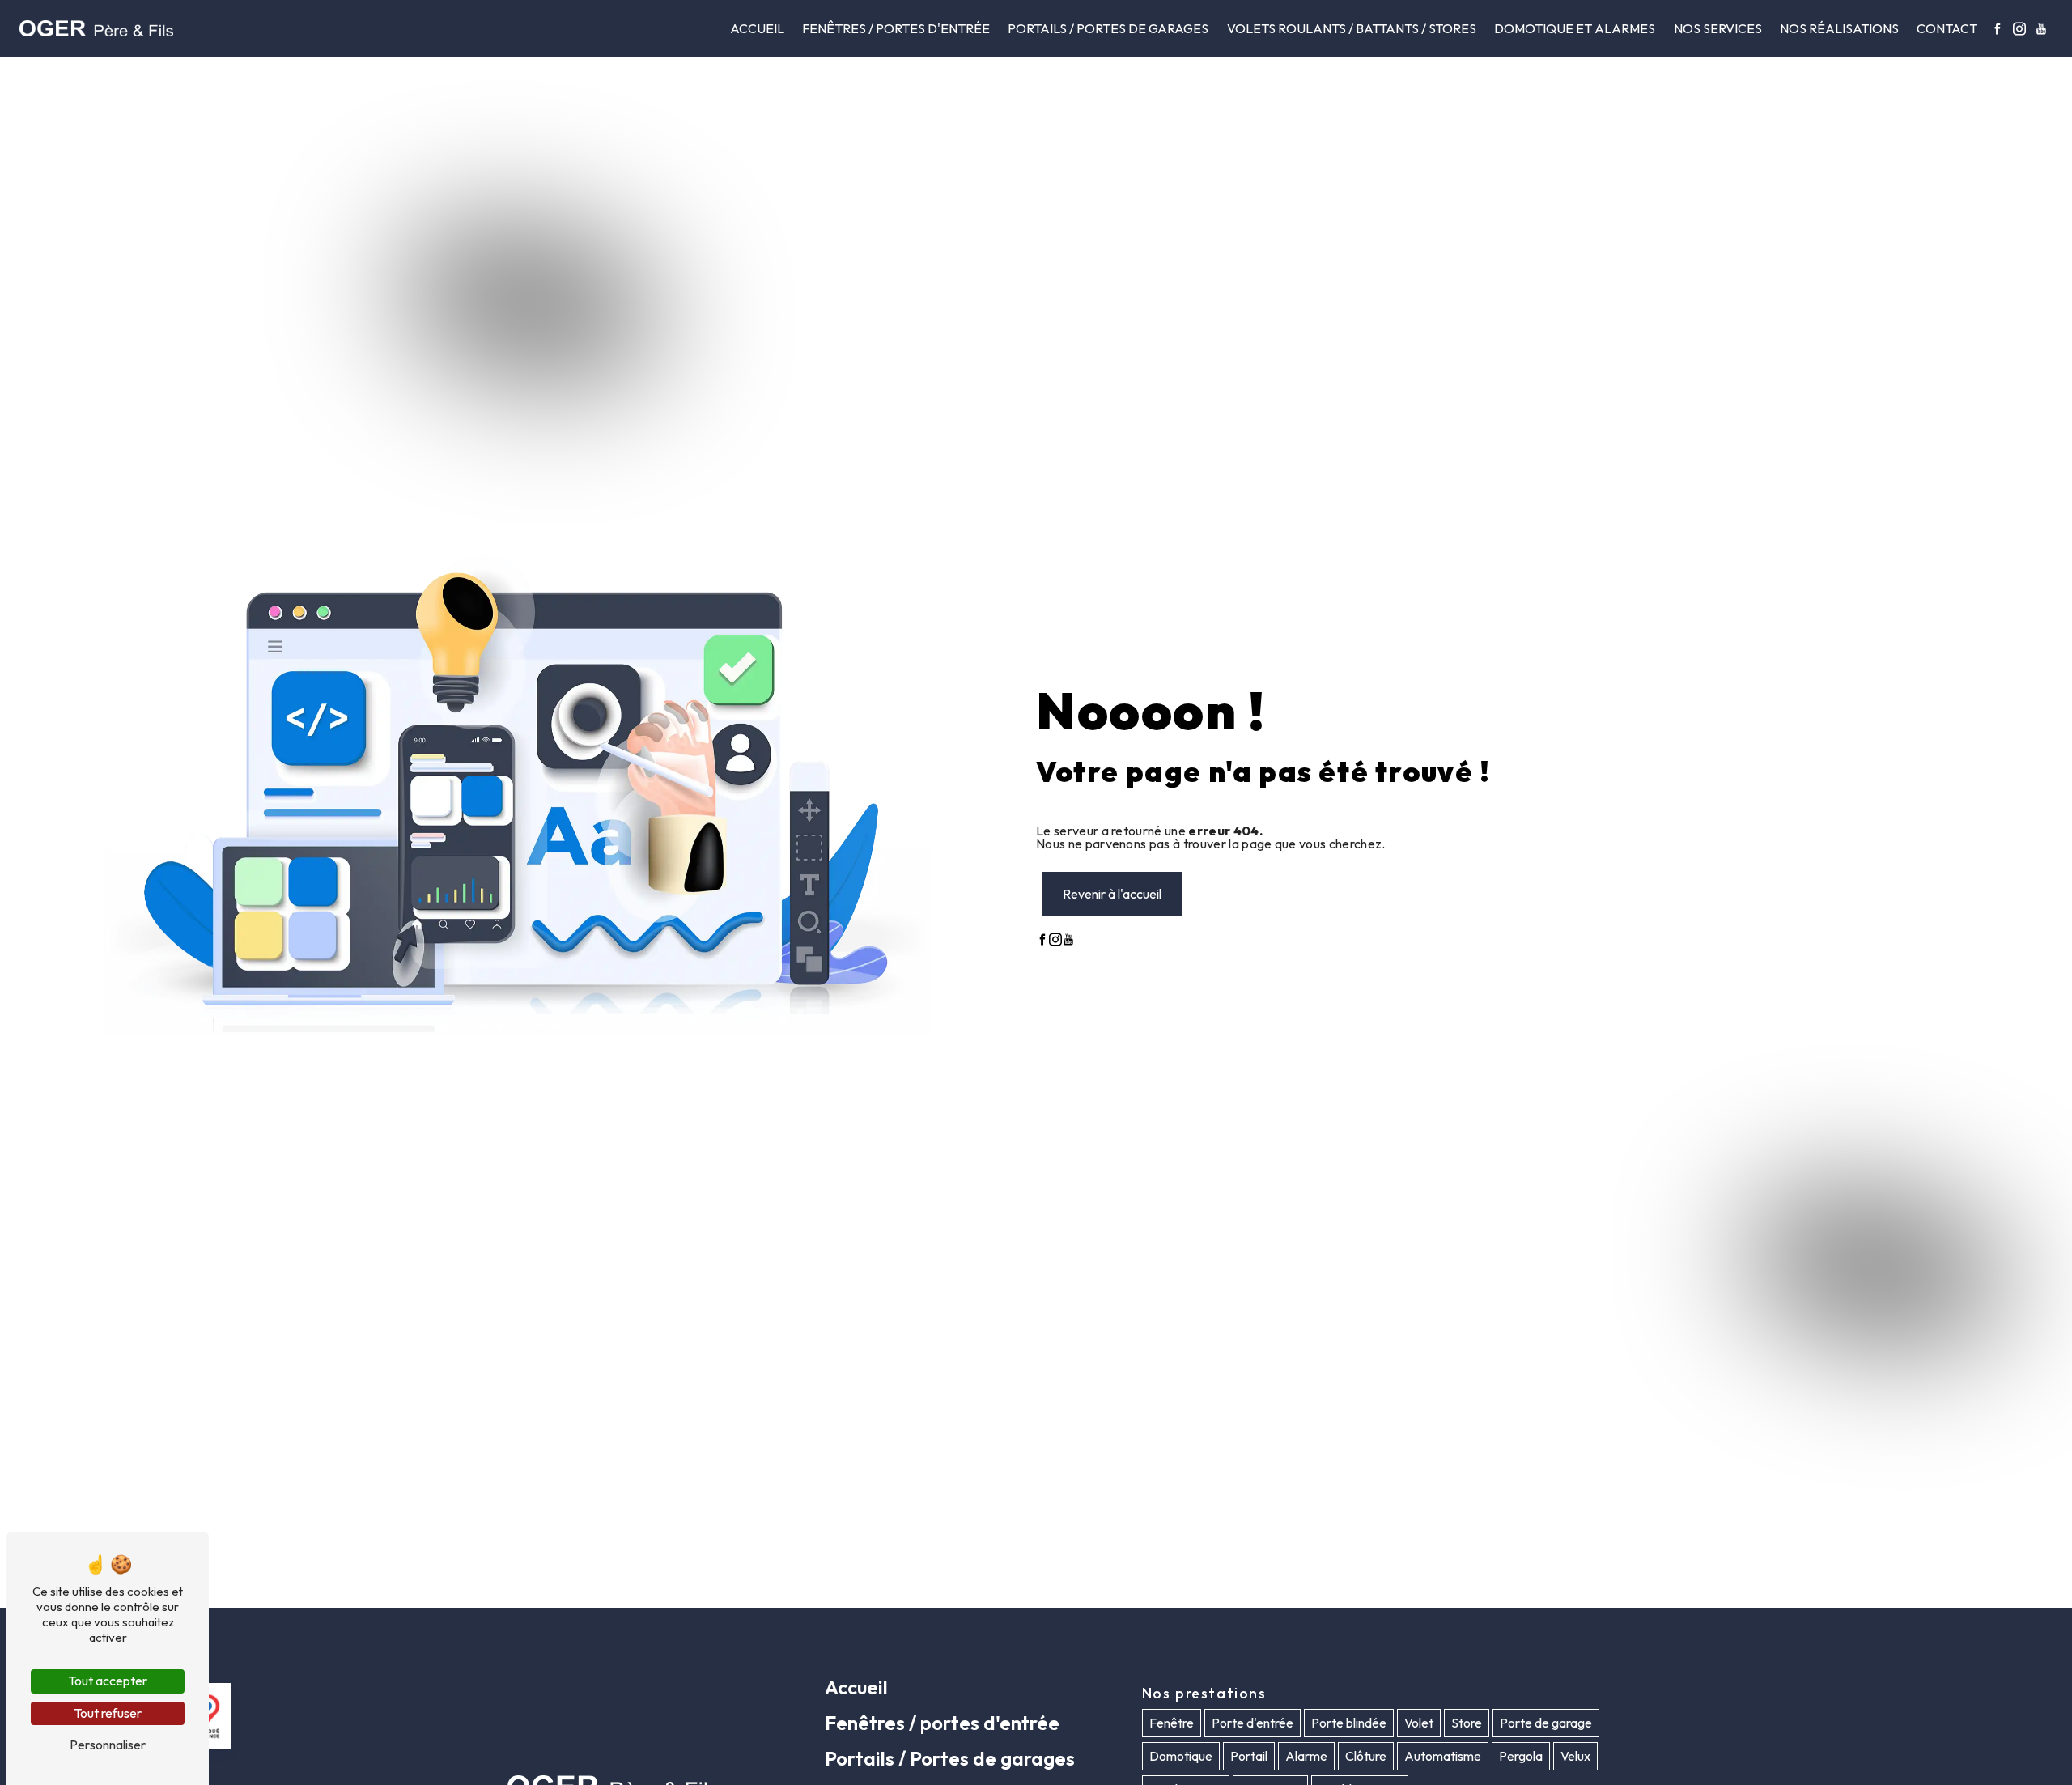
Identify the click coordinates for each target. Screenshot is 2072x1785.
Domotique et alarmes (1575, 28)
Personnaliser (108, 1745)
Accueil (757, 28)
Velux (1575, 1757)
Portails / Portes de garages (1108, 28)
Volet (1419, 1723)
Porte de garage (1546, 1723)
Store (1467, 1723)
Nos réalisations (1839, 28)
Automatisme (1443, 1757)
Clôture (1366, 1757)
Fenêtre (1172, 1723)
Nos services (1718, 28)
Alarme (1306, 1757)
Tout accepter (108, 1681)
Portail (1249, 1757)
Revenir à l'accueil (1112, 894)
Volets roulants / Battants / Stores (1352, 28)
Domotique (1181, 1757)
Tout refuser (108, 1713)
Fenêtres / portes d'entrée (896, 28)
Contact (1947, 28)
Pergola (1521, 1757)
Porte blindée (1349, 1723)
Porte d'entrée (1253, 1723)
